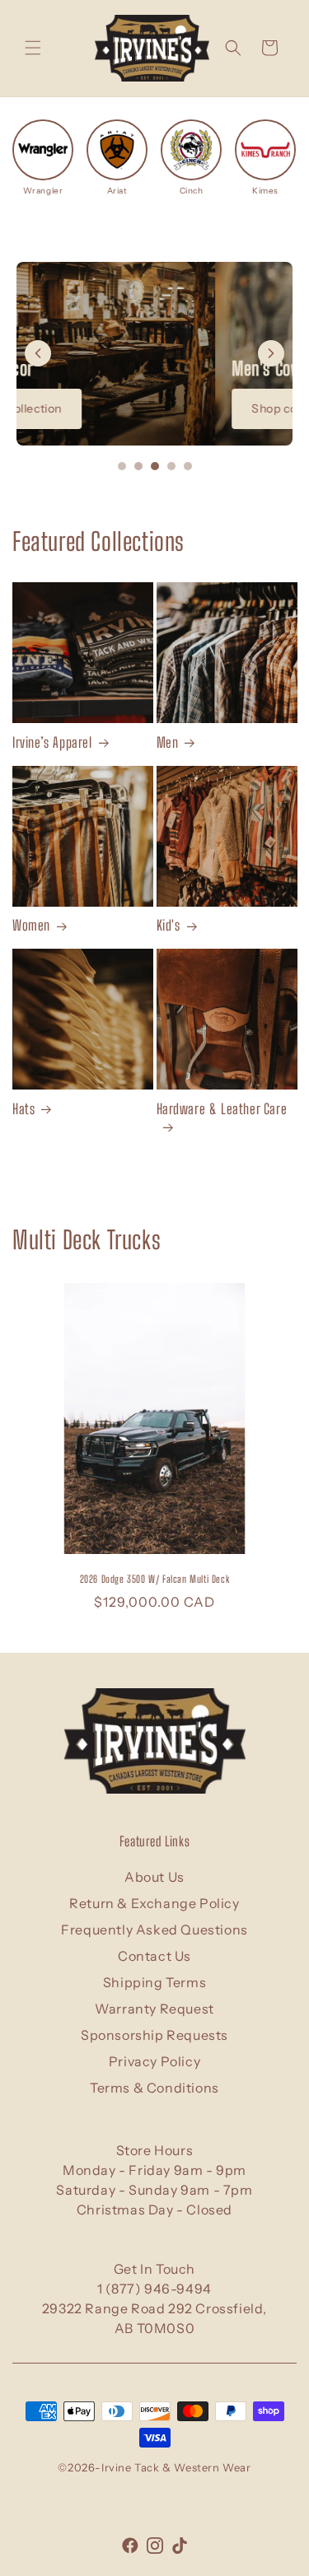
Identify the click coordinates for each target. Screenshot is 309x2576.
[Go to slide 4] (171, 466)
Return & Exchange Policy (154, 1903)
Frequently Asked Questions (154, 1930)
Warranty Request (154, 2009)
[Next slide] (271, 353)
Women (31, 925)
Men (168, 742)
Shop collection (96, 408)
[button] (33, 48)
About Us (154, 1877)
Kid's (169, 925)
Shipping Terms (154, 1982)
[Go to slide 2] (138, 466)
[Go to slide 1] (122, 466)
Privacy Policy (154, 2061)
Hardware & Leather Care (222, 1109)
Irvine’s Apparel (52, 742)
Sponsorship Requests (154, 2035)
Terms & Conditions (154, 2088)
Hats (23, 1109)
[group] (43, 158)
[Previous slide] (38, 353)
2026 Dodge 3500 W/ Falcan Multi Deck (155, 1579)
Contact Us (154, 1956)
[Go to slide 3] (155, 466)
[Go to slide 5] (188, 466)
